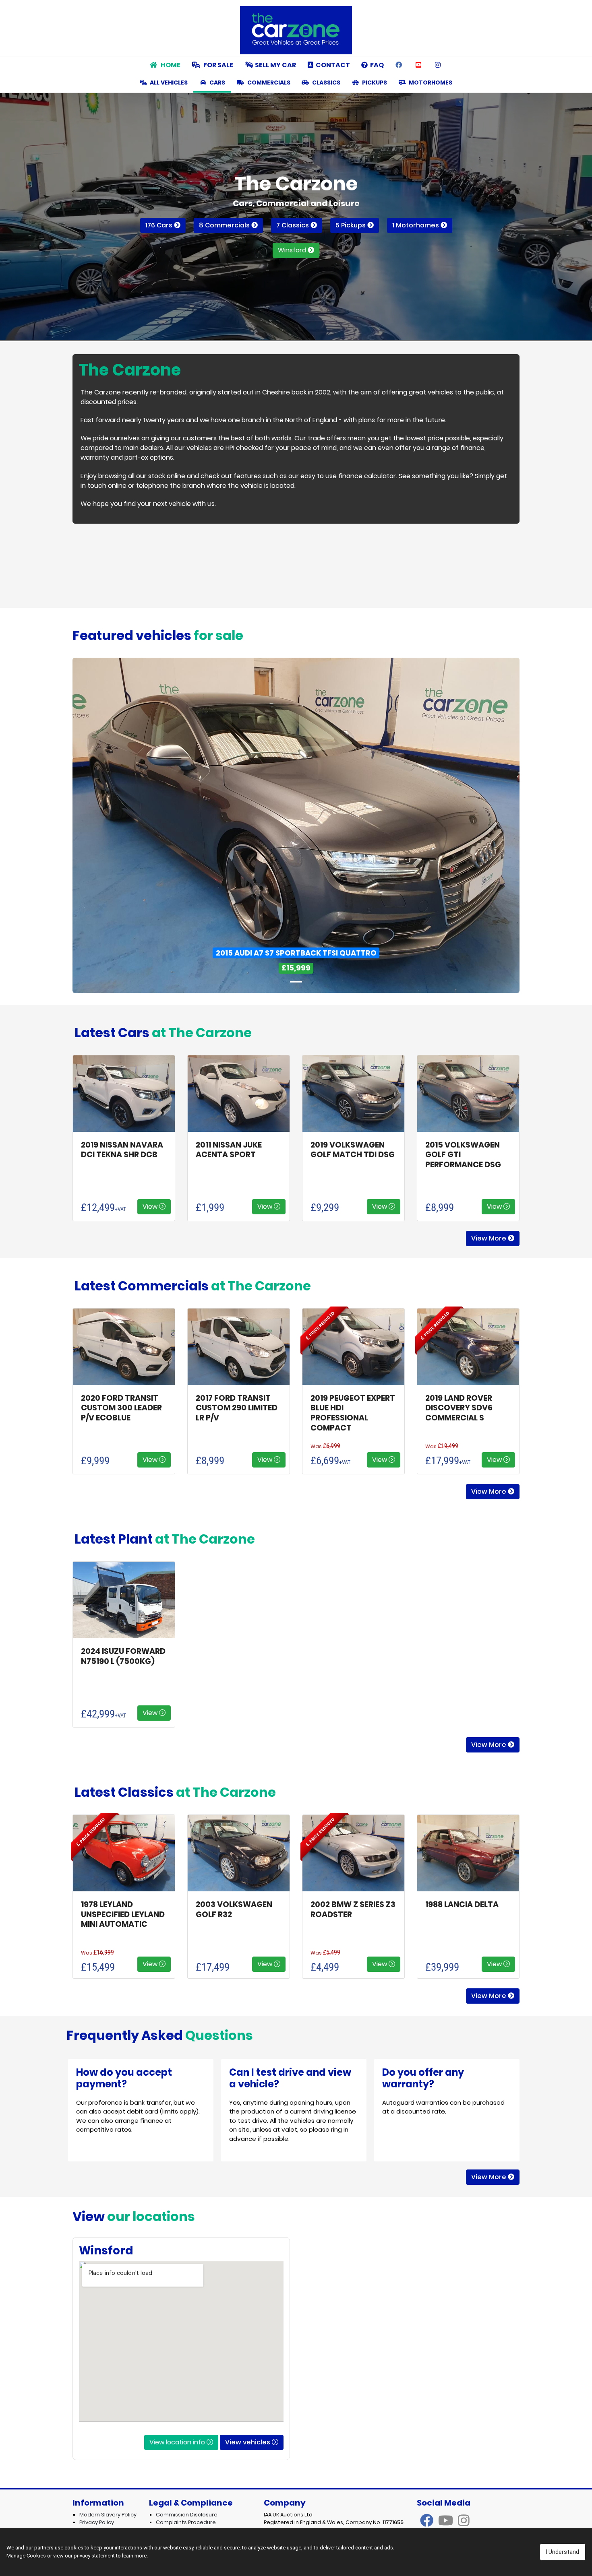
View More (490, 1238)
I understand (563, 2552)
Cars (217, 83)
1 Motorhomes (416, 225)
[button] (106, 825)
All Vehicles (168, 83)
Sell (275, 65)
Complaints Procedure (186, 2522)
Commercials (268, 83)
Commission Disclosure (187, 2515)
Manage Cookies (26, 2556)
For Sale (218, 65)
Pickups (374, 83)
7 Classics (293, 225)
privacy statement (94, 2556)
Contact (332, 65)
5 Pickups (351, 225)
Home (170, 65)
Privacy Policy (97, 2522)
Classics (326, 83)
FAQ (376, 65)
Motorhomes (430, 83)
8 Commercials (225, 225)
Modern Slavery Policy (108, 2515)
